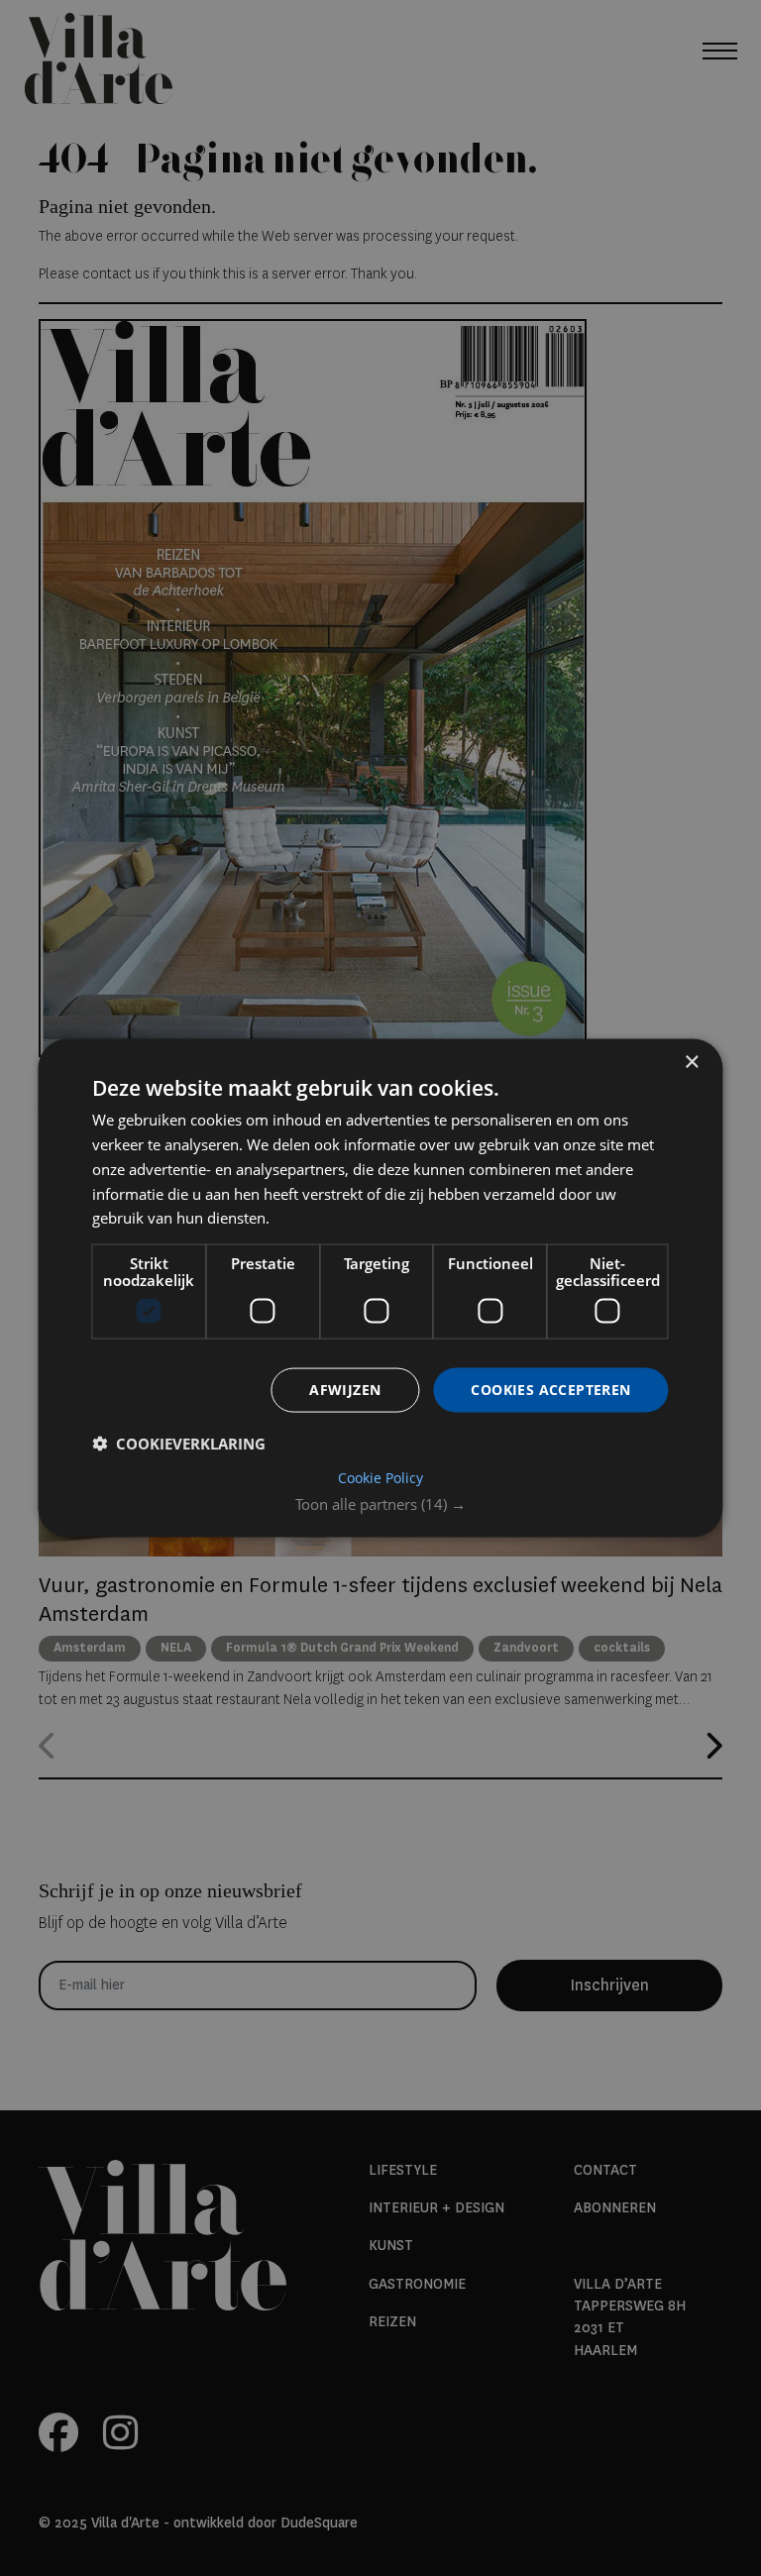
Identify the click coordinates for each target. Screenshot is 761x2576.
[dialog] (380, 1288)
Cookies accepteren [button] (550, 1390)
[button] (380, 1503)
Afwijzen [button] (345, 1390)
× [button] (691, 1063)
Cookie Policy (380, 1477)
